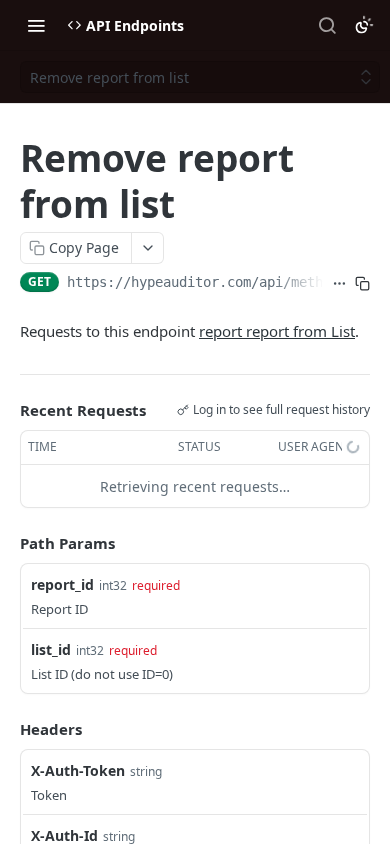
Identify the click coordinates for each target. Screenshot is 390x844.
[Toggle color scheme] (364, 25)
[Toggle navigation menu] (36, 25)
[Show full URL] (339, 284)
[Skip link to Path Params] (6, 544)
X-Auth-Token (78, 770)
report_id (62, 584)
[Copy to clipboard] (362, 284)
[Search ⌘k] (327, 25)
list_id (51, 649)
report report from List (277, 331)
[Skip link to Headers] (6, 729)
